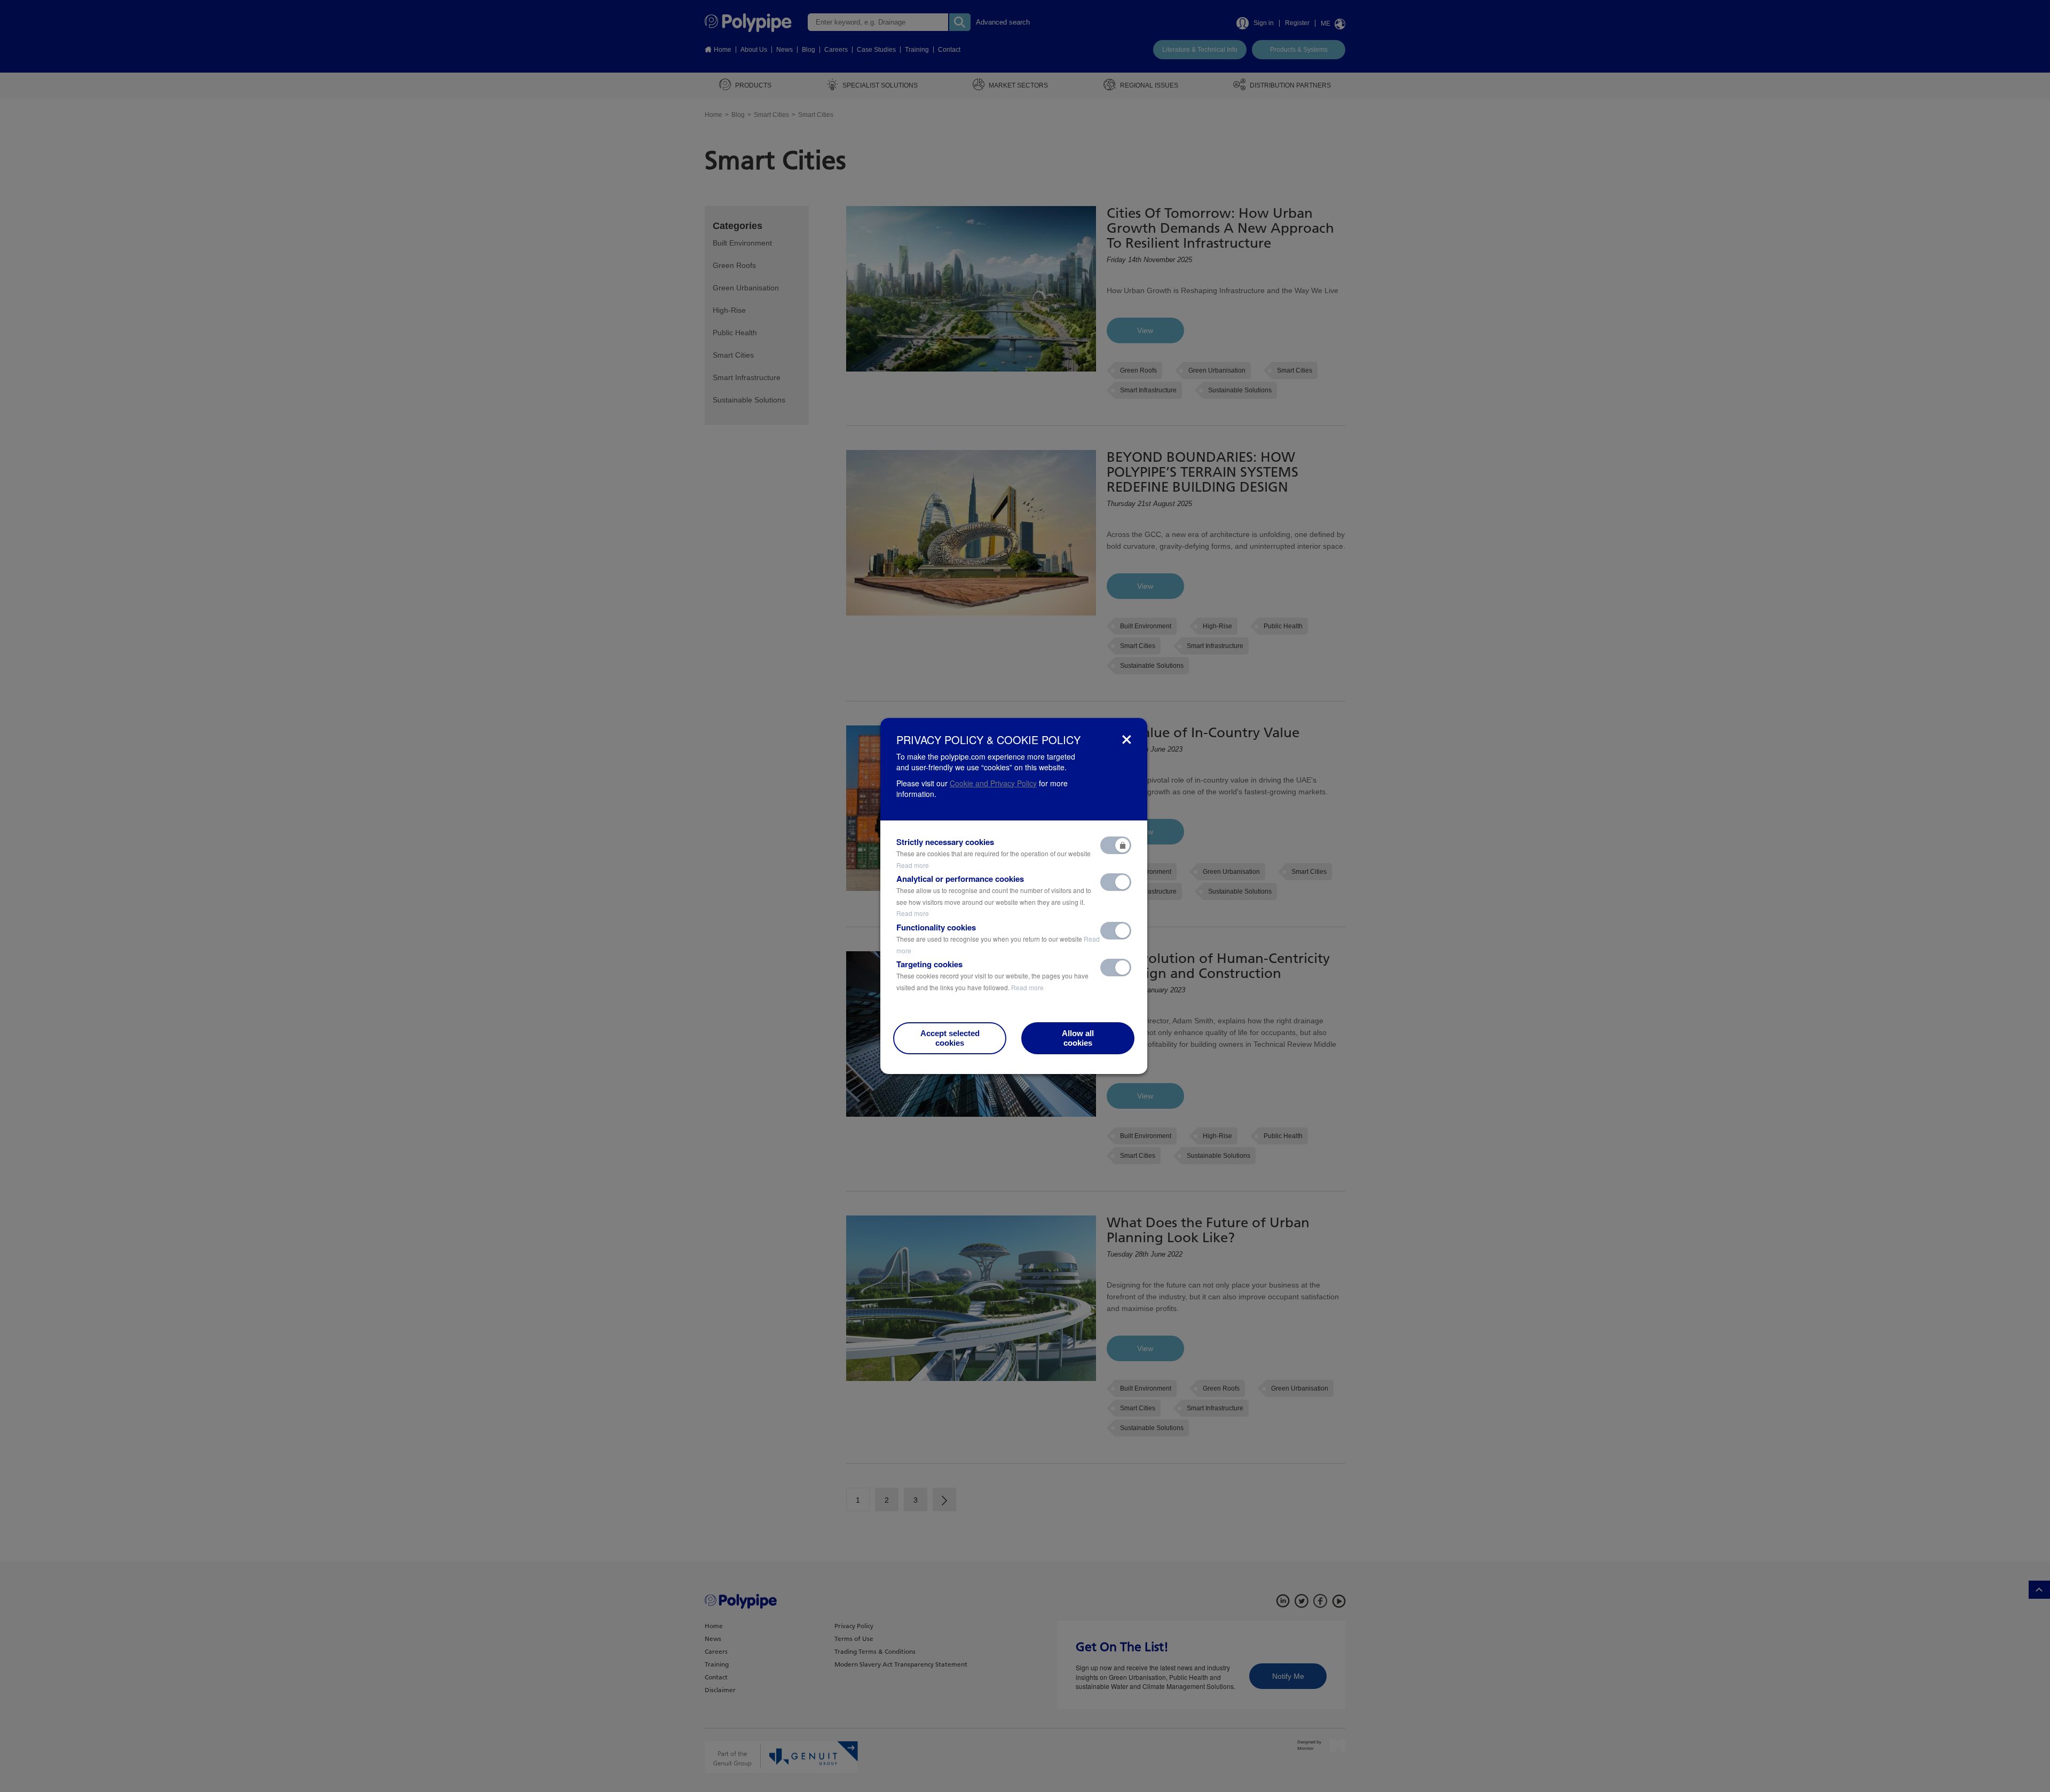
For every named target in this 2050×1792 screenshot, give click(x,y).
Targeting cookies (992, 975)
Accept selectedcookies (950, 1038)
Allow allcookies (1078, 1038)
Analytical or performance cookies (994, 895)
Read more (913, 865)
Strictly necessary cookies (994, 853)
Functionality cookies (998, 938)
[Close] (1127, 740)
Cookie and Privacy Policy (993, 783)
